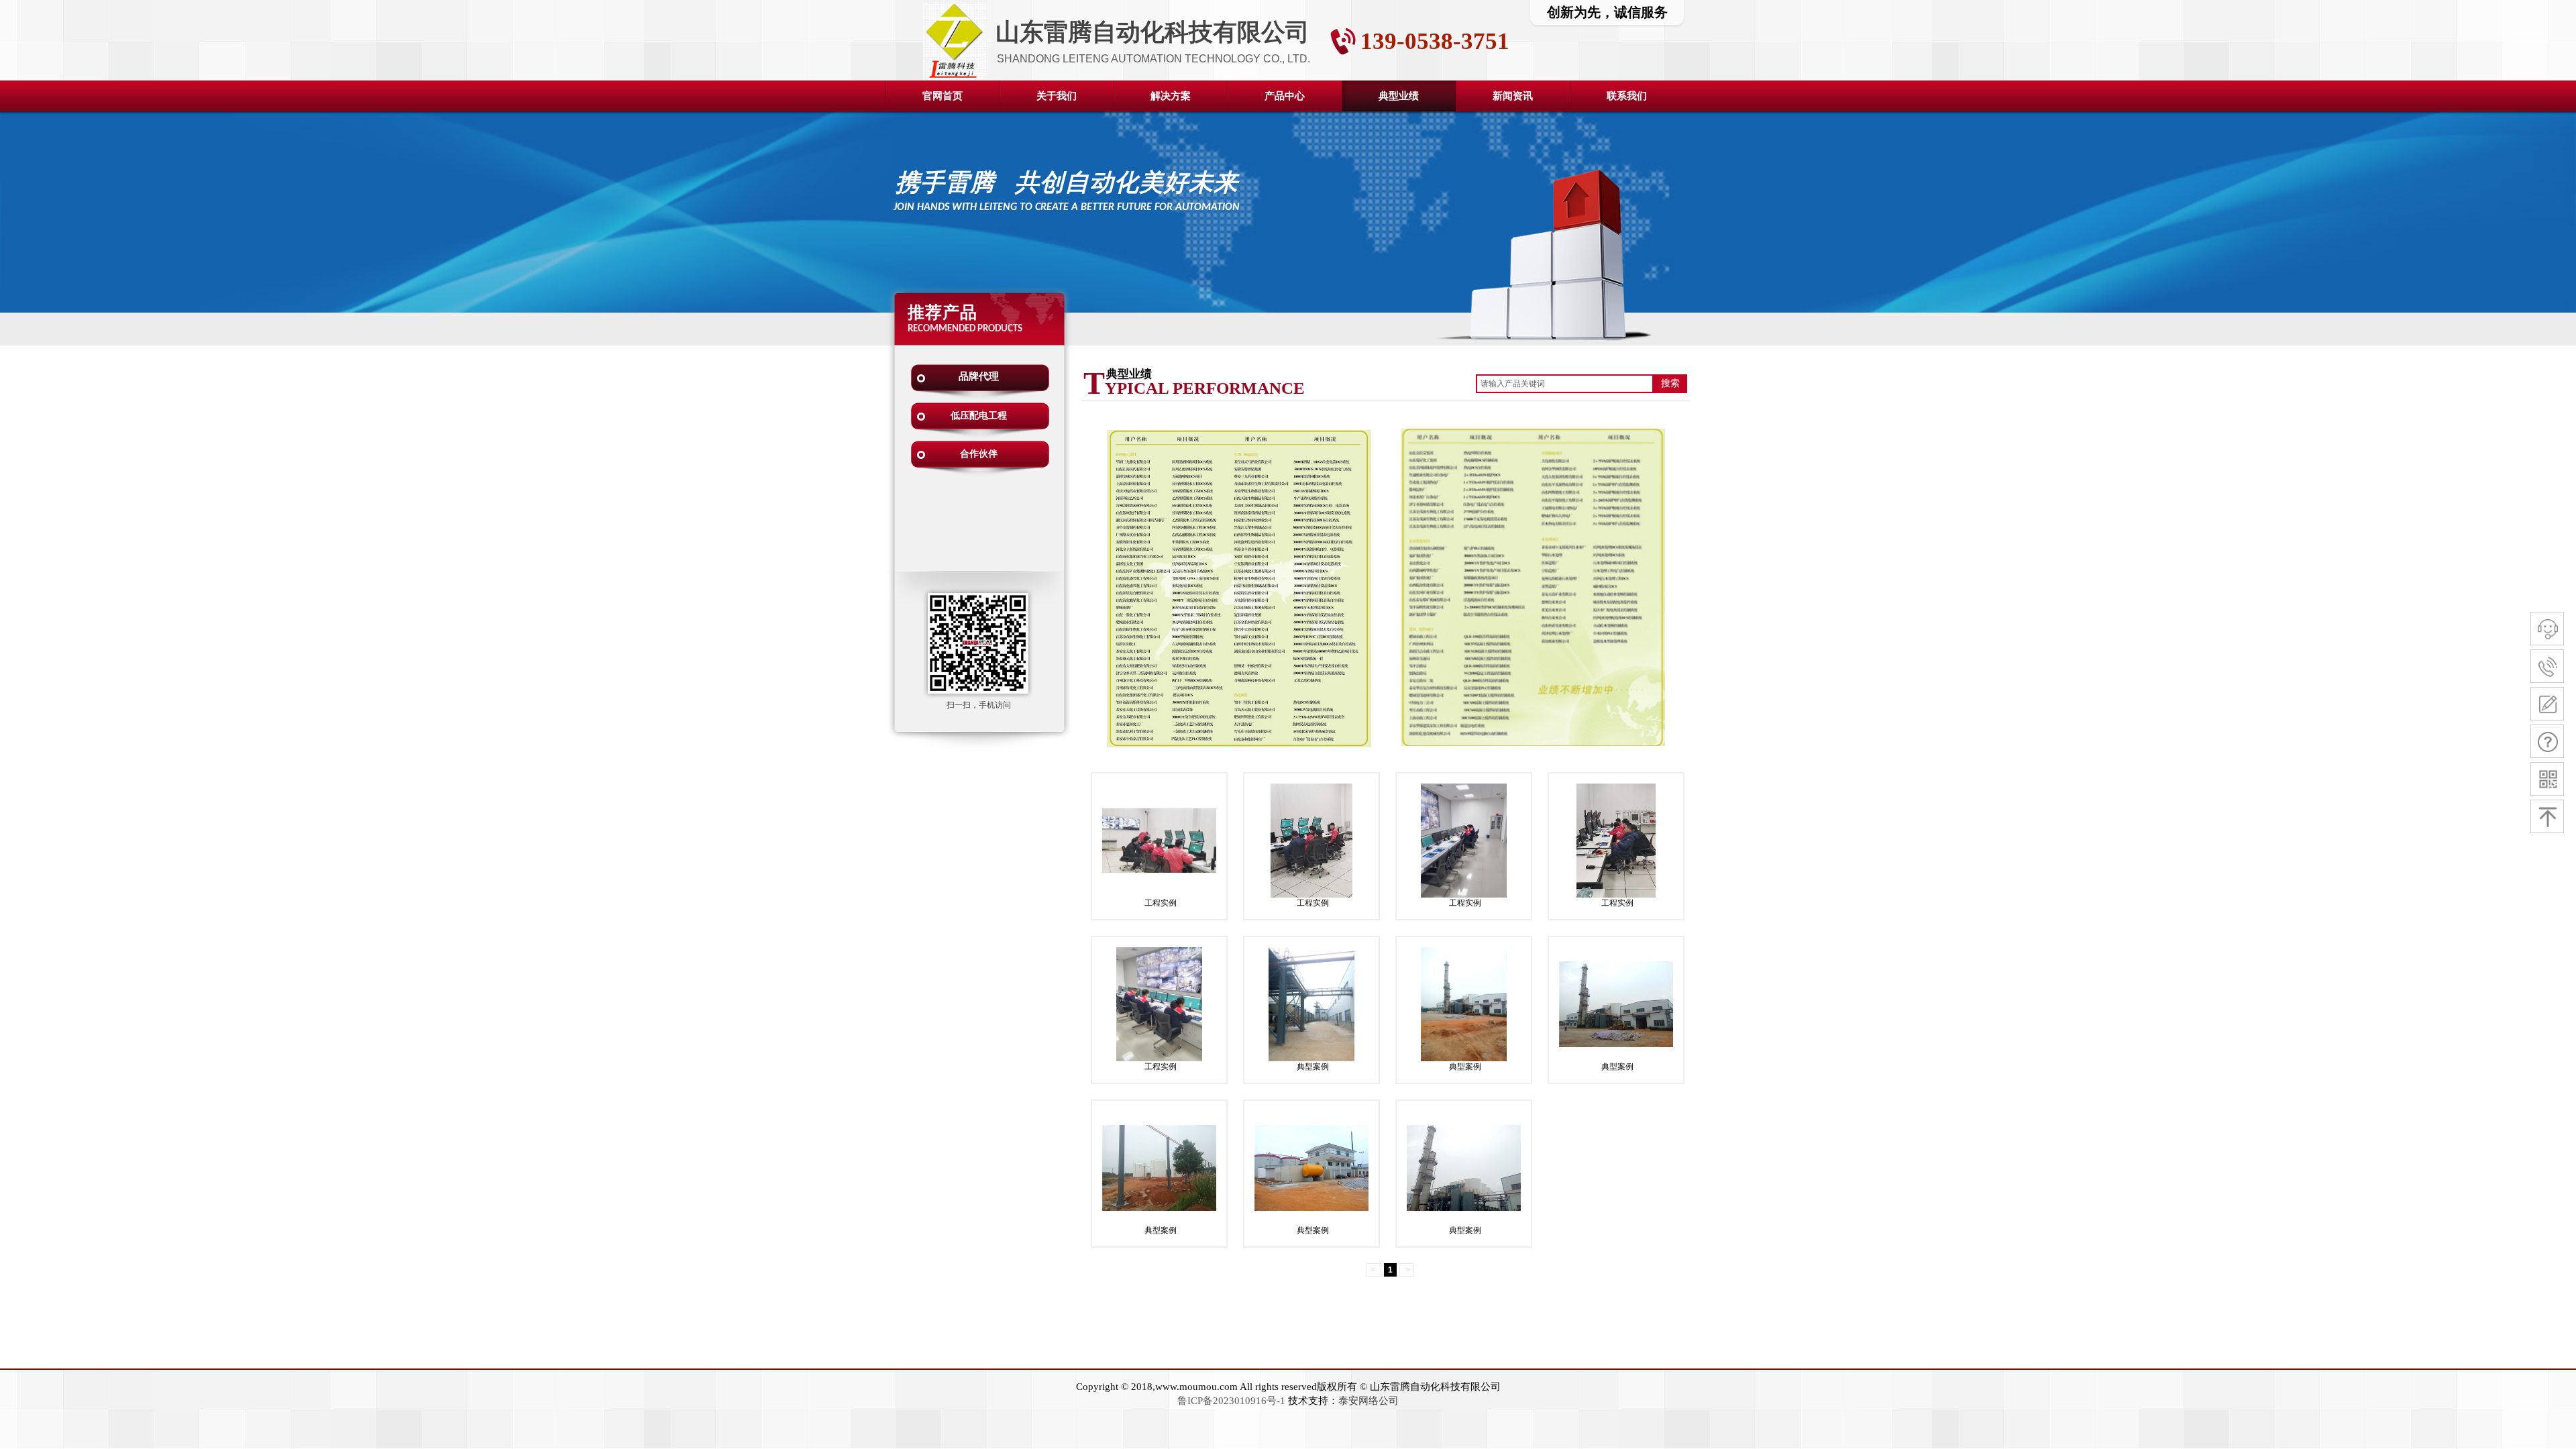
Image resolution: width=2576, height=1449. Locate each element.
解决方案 (1171, 96)
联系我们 (1627, 96)
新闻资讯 (1513, 96)
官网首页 (943, 96)
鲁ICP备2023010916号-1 (1231, 1401)
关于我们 (1057, 96)
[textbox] (1565, 384)
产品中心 (1285, 96)
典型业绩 (1399, 96)
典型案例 (1313, 1067)
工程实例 (1161, 903)
